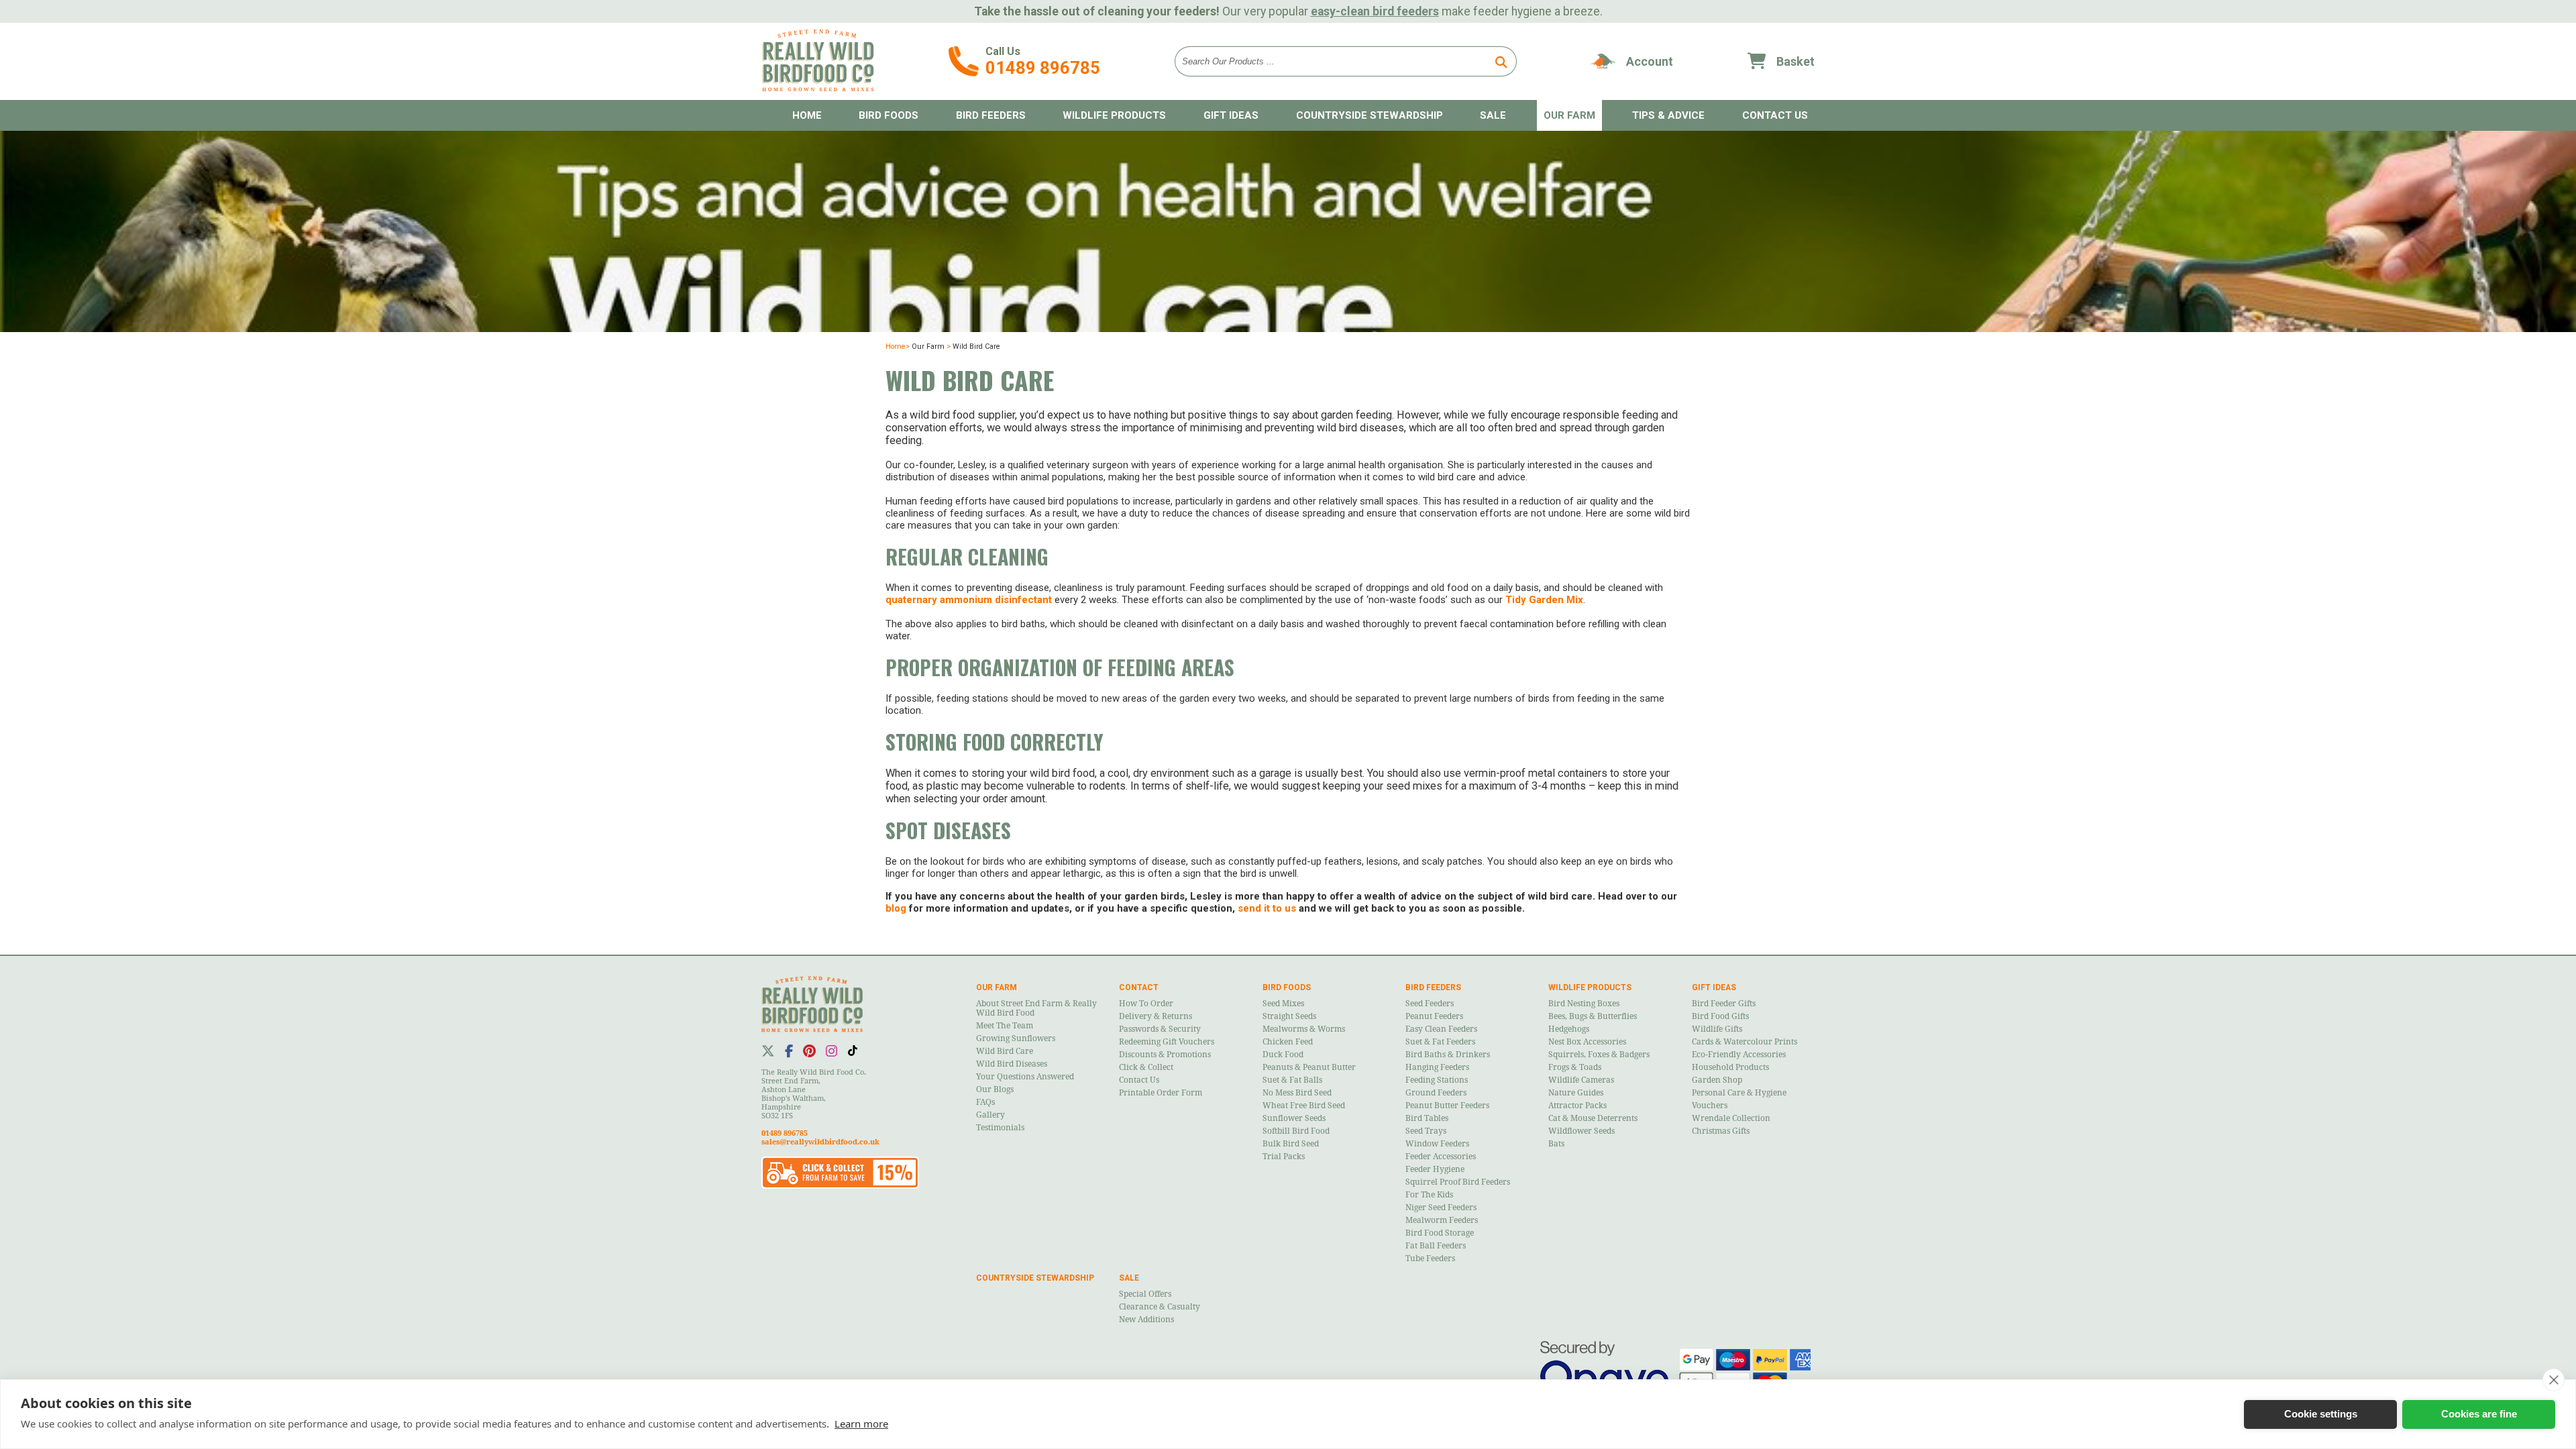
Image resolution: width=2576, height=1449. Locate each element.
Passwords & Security (1160, 1029)
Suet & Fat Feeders (1440, 1042)
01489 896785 (1043, 68)
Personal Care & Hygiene (1739, 1093)
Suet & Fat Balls (1292, 1080)
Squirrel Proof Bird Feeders (1458, 1182)
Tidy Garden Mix (1544, 600)
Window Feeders (1437, 1144)
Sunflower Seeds (1294, 1118)
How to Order (1146, 1004)
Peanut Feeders (1434, 1016)
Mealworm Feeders (1442, 1220)
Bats (1556, 1144)
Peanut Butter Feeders (1447, 1106)
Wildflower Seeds (1581, 1131)
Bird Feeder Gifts (1724, 1004)
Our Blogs (995, 1089)
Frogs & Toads (1575, 1067)
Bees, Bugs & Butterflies (1593, 1016)
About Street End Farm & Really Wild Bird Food (1036, 1008)
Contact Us (1139, 1080)
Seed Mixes (1283, 1004)
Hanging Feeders (1437, 1067)
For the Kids (1429, 1195)
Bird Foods (889, 115)
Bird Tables (1427, 1118)
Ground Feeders (1436, 1093)
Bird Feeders (991, 115)
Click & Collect (1146, 1067)
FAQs (985, 1102)
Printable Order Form (1161, 1093)
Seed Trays (1426, 1131)
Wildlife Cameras (1581, 1080)
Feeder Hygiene (1435, 1169)
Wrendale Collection (1731, 1118)
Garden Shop (1717, 1080)
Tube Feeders (1430, 1258)
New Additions (1146, 1320)
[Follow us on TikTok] (853, 1051)
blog (896, 908)
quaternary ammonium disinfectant (969, 600)
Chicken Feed (1288, 1042)
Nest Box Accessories (1587, 1042)
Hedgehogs (1569, 1029)
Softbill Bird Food (1296, 1131)
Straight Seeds (1289, 1016)
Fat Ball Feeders (1436, 1246)
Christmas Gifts (1721, 1131)
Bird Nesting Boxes (1584, 1004)
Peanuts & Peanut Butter (1309, 1067)
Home (807, 115)
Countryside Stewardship (1370, 115)
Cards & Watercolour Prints (1745, 1042)
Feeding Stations (1437, 1080)
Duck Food (1283, 1055)
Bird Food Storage (1440, 1233)
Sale (1493, 115)
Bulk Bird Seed (1291, 1144)
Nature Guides (1576, 1093)
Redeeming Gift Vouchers (1167, 1042)
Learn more (861, 1424)
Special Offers (1145, 1294)
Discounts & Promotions (1165, 1055)
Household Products (1730, 1067)
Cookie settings (2321, 1414)
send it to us (1267, 908)
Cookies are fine (2479, 1414)
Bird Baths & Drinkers (1448, 1055)
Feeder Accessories (1441, 1157)
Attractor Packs (1577, 1106)
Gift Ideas (1231, 115)
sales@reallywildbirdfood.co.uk (820, 1142)
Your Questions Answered (1025, 1077)
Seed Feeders (1430, 1004)
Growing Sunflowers (1016, 1038)
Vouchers (1710, 1106)
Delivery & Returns (1156, 1016)
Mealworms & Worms (1304, 1029)
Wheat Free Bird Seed (1304, 1106)
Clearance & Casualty (1160, 1307)
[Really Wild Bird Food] (818, 88)
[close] (2554, 1380)
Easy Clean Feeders (1441, 1029)
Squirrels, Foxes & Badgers (1599, 1055)
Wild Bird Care (1005, 1051)
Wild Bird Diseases (1012, 1064)
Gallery (990, 1115)
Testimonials (1000, 1128)
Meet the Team (1005, 1026)
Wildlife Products (1114, 115)
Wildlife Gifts (1717, 1029)
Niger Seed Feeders (1441, 1207)
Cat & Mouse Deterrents (1593, 1118)
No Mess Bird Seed (1297, 1093)
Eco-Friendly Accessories (1739, 1055)
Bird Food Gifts (1720, 1016)
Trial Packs (1284, 1157)
